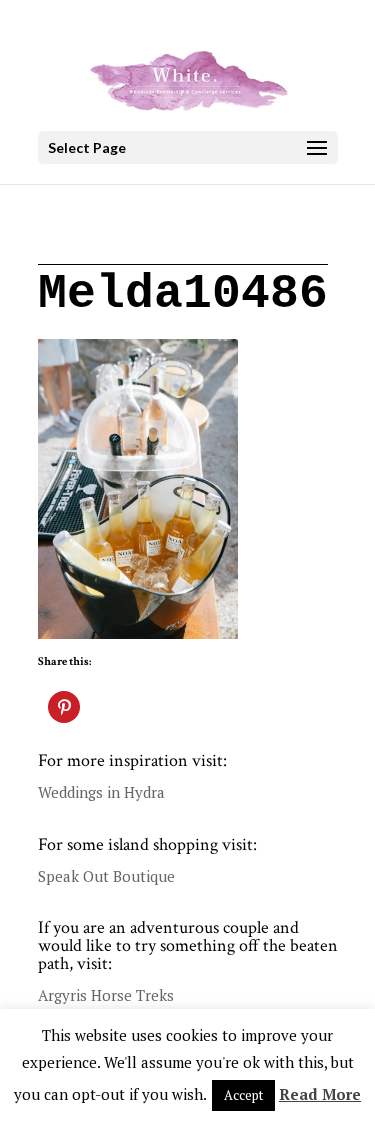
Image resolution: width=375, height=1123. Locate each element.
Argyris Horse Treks (106, 995)
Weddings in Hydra (101, 792)
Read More (320, 1094)
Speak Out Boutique (106, 876)
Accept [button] (243, 1095)
